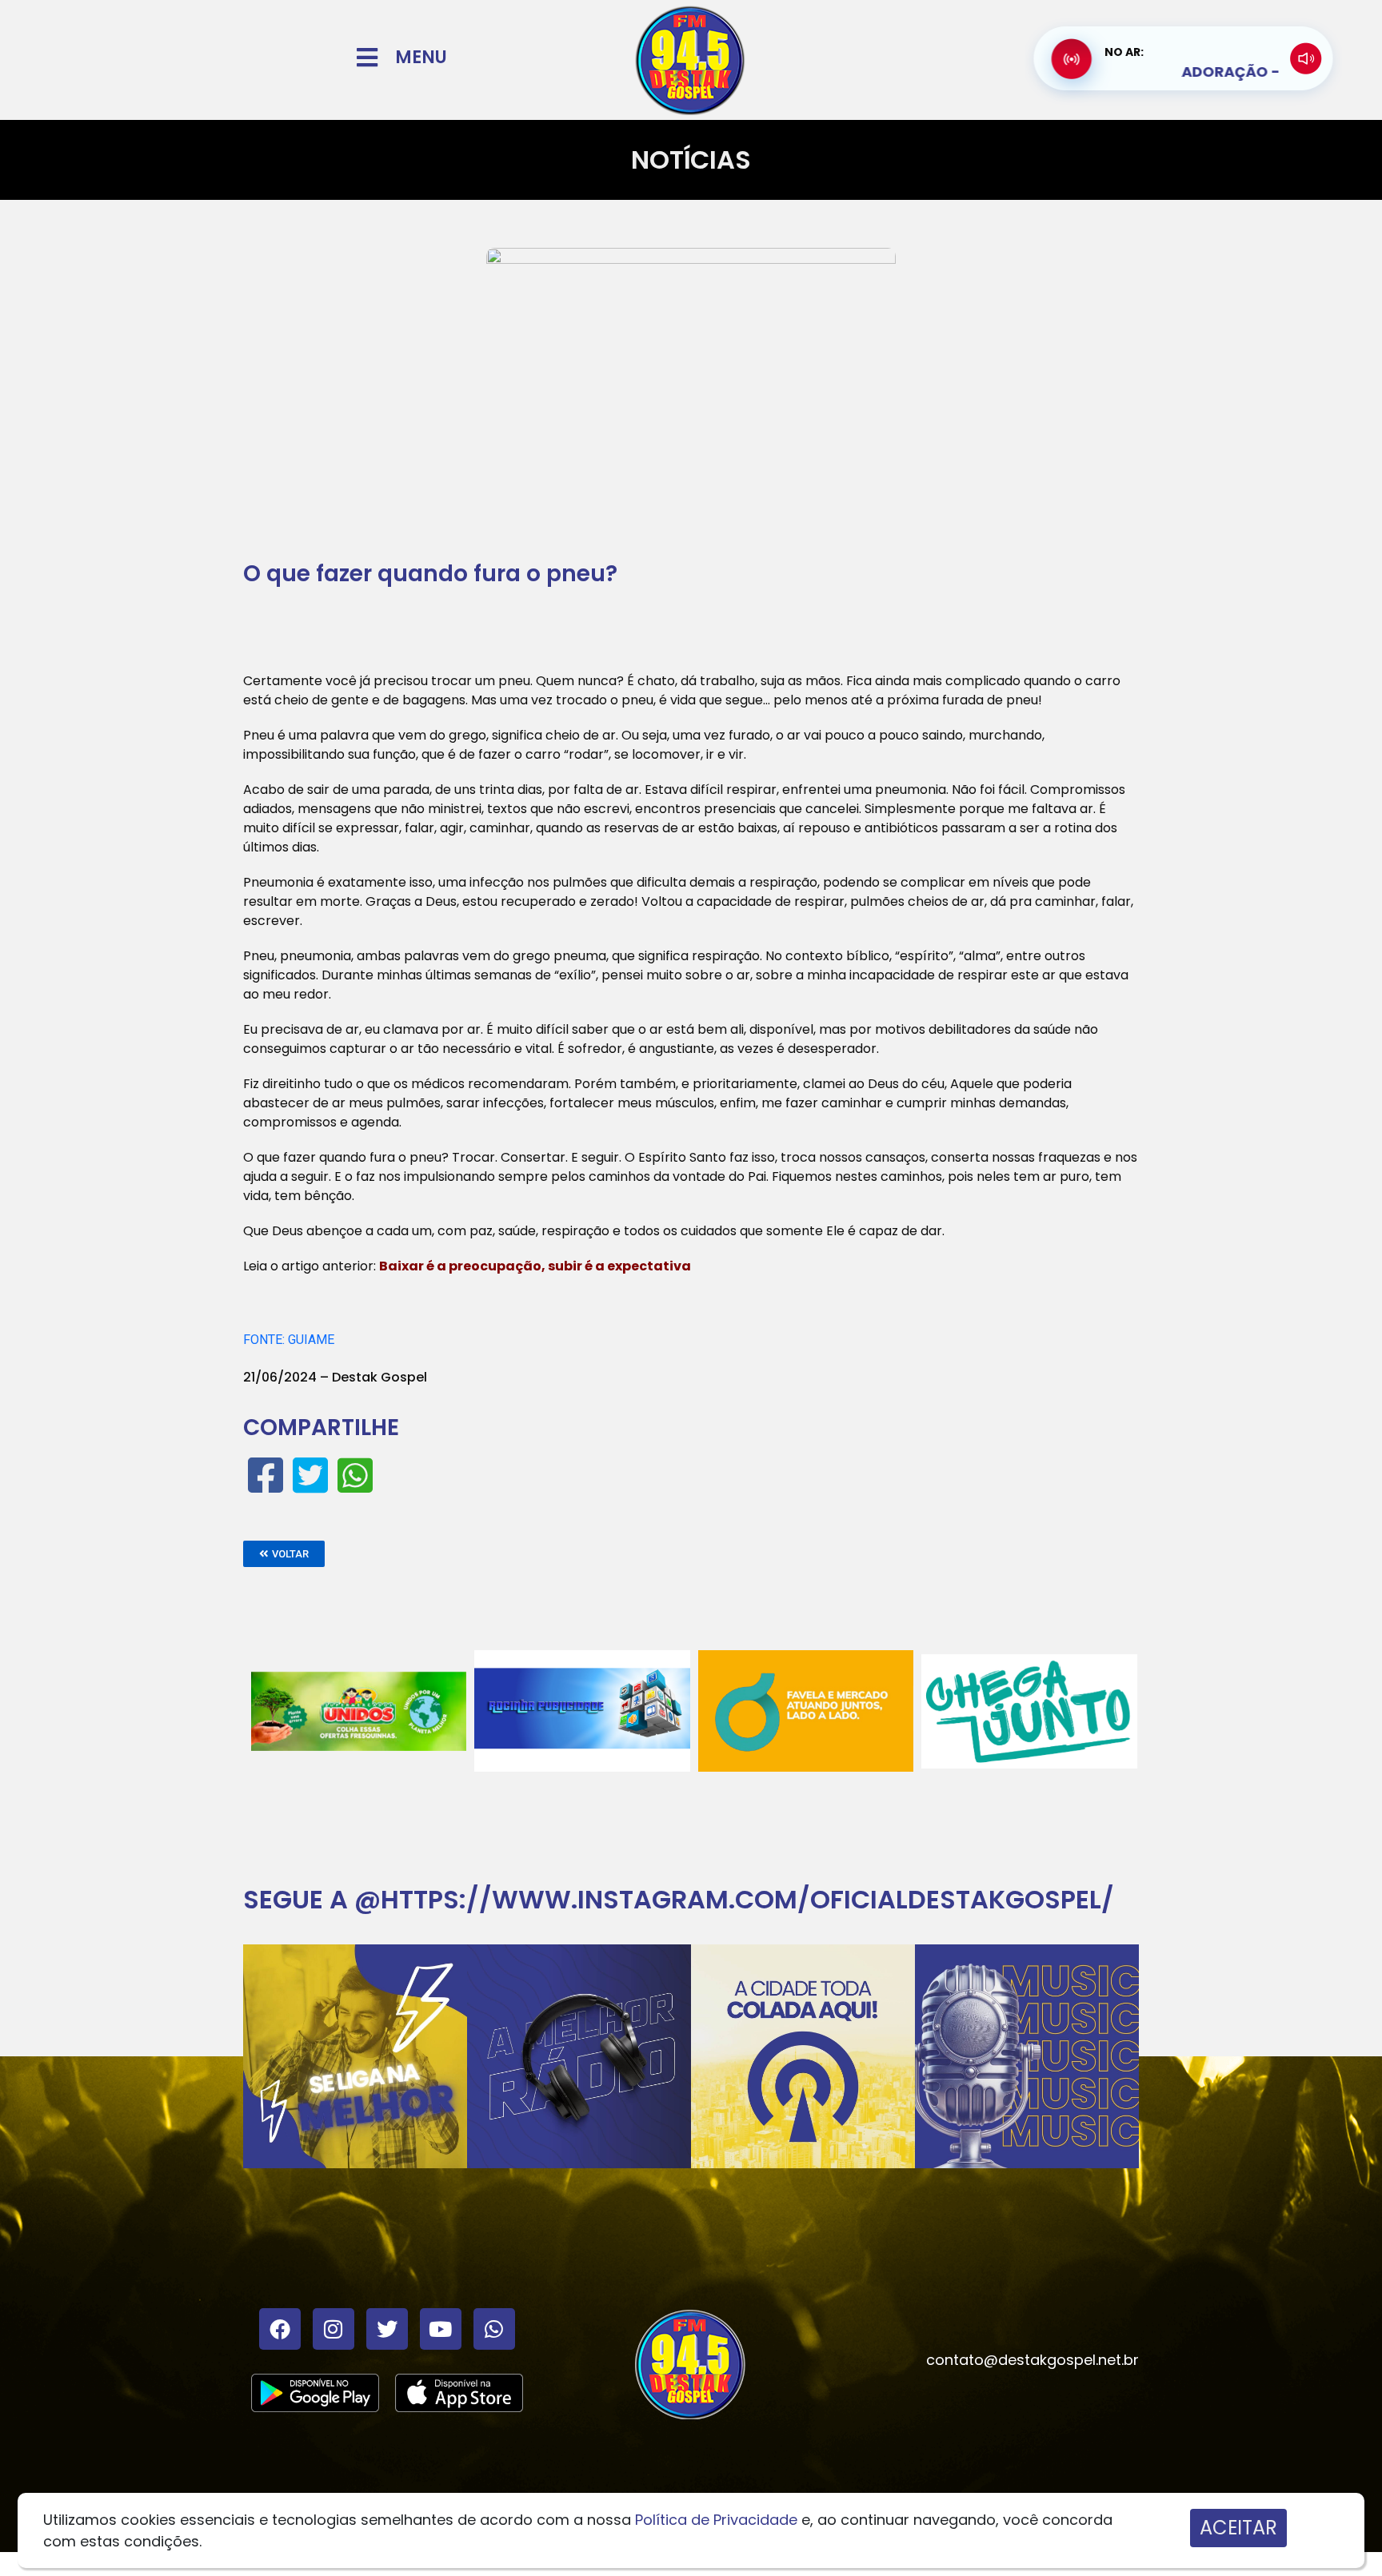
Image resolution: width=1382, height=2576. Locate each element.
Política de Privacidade (716, 2520)
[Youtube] (441, 2329)
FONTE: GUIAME (289, 1340)
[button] (284, 1554)
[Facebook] (280, 2329)
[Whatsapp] (494, 2329)
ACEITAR (1238, 2528)
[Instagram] (334, 2329)
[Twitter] (387, 2329)
